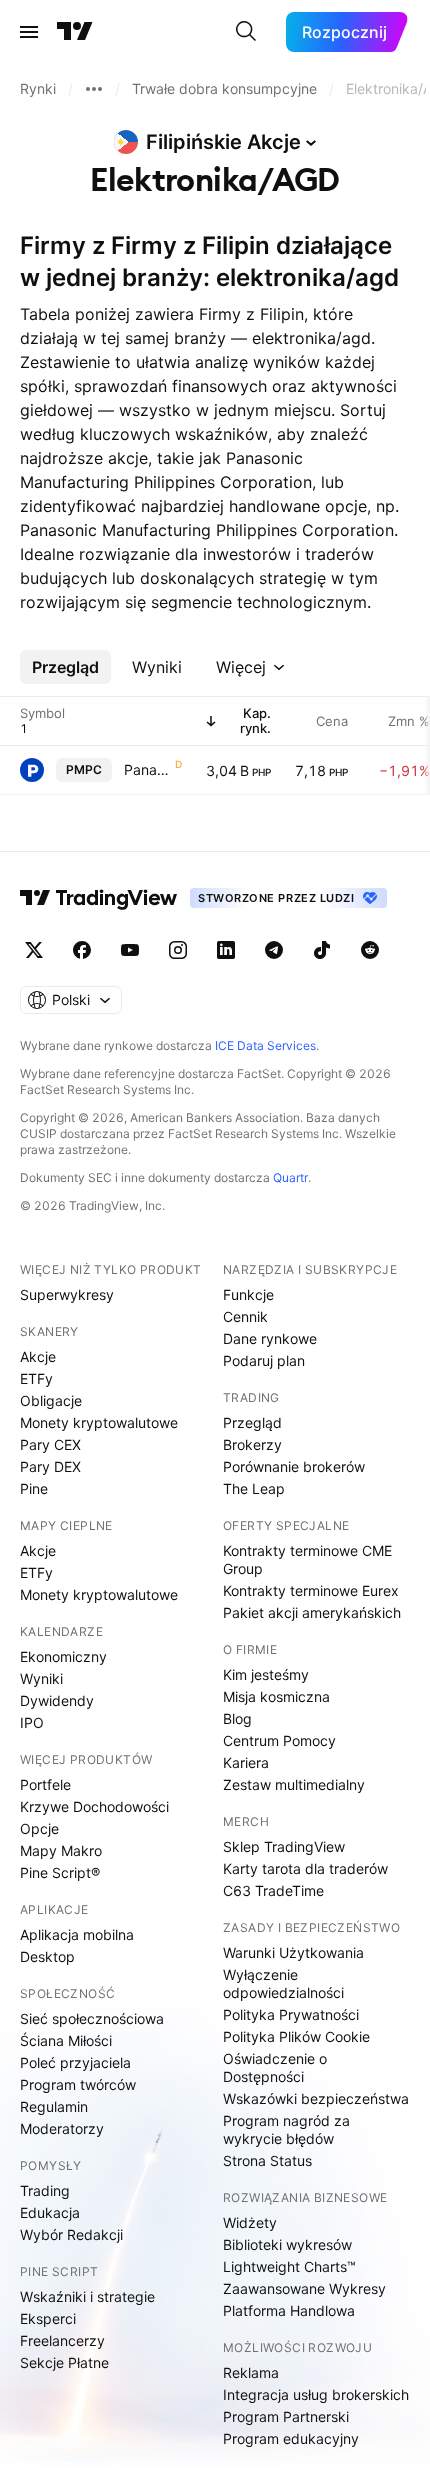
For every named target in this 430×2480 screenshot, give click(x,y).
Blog (237, 1718)
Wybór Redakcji (71, 2234)
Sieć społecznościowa (92, 2018)
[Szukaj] (246, 32)
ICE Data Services (265, 1045)
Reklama (251, 2372)
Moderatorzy (62, 2128)
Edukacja (50, 2212)
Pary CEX (50, 1444)
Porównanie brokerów (294, 1466)
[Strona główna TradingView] (75, 32)
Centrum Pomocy (279, 1740)
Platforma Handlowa (289, 2310)
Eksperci (48, 2318)
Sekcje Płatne (64, 2362)
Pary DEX (50, 1466)
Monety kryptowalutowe (99, 1422)
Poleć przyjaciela (75, 2062)
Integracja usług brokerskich (316, 2394)
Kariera (246, 1762)
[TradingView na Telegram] (274, 950)
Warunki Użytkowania (293, 1952)
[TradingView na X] (34, 950)
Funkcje (248, 1294)
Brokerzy (252, 1444)
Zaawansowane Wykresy (304, 2288)
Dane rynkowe (270, 1338)
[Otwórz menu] (29, 32)
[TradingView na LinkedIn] (226, 950)
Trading (45, 2190)
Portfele (45, 1784)
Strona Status (267, 2160)
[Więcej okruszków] (94, 89)
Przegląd (252, 1422)
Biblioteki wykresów (287, 2244)
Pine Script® (60, 1872)
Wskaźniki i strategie (87, 2296)
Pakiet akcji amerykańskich (312, 1612)
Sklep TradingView (284, 1846)
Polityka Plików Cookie (296, 2036)
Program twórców (78, 2084)
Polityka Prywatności (291, 2014)
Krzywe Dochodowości (94, 1806)
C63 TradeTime (273, 1890)
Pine (34, 1488)
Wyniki (41, 1678)
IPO (32, 1722)
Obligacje (51, 1400)
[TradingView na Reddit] (370, 950)
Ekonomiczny (63, 1656)
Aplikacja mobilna (77, 1934)
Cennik (245, 1316)
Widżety (250, 2222)
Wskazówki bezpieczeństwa (316, 2098)
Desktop (47, 1956)
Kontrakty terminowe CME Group (307, 1559)
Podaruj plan (264, 1360)
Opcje (39, 1828)
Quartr (290, 1177)
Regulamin (54, 2106)
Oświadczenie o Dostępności (275, 2067)
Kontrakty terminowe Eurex (311, 1590)
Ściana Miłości (66, 2040)
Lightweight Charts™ (289, 2266)
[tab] (65, 667)
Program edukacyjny (291, 2438)
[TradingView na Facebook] (82, 950)
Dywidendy (57, 1700)
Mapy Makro (61, 1850)
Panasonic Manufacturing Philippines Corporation (147, 769)
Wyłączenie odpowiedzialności (283, 1983)
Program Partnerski (286, 2416)
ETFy (36, 1378)
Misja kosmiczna (276, 1696)
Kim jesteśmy (266, 1674)
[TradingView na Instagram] (178, 950)
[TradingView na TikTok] (322, 950)
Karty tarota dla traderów (305, 1868)
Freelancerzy (62, 2340)
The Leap (254, 1488)
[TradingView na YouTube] (130, 950)
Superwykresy (67, 1294)
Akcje (38, 1356)
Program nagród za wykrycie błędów (286, 2129)
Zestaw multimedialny (294, 1784)
